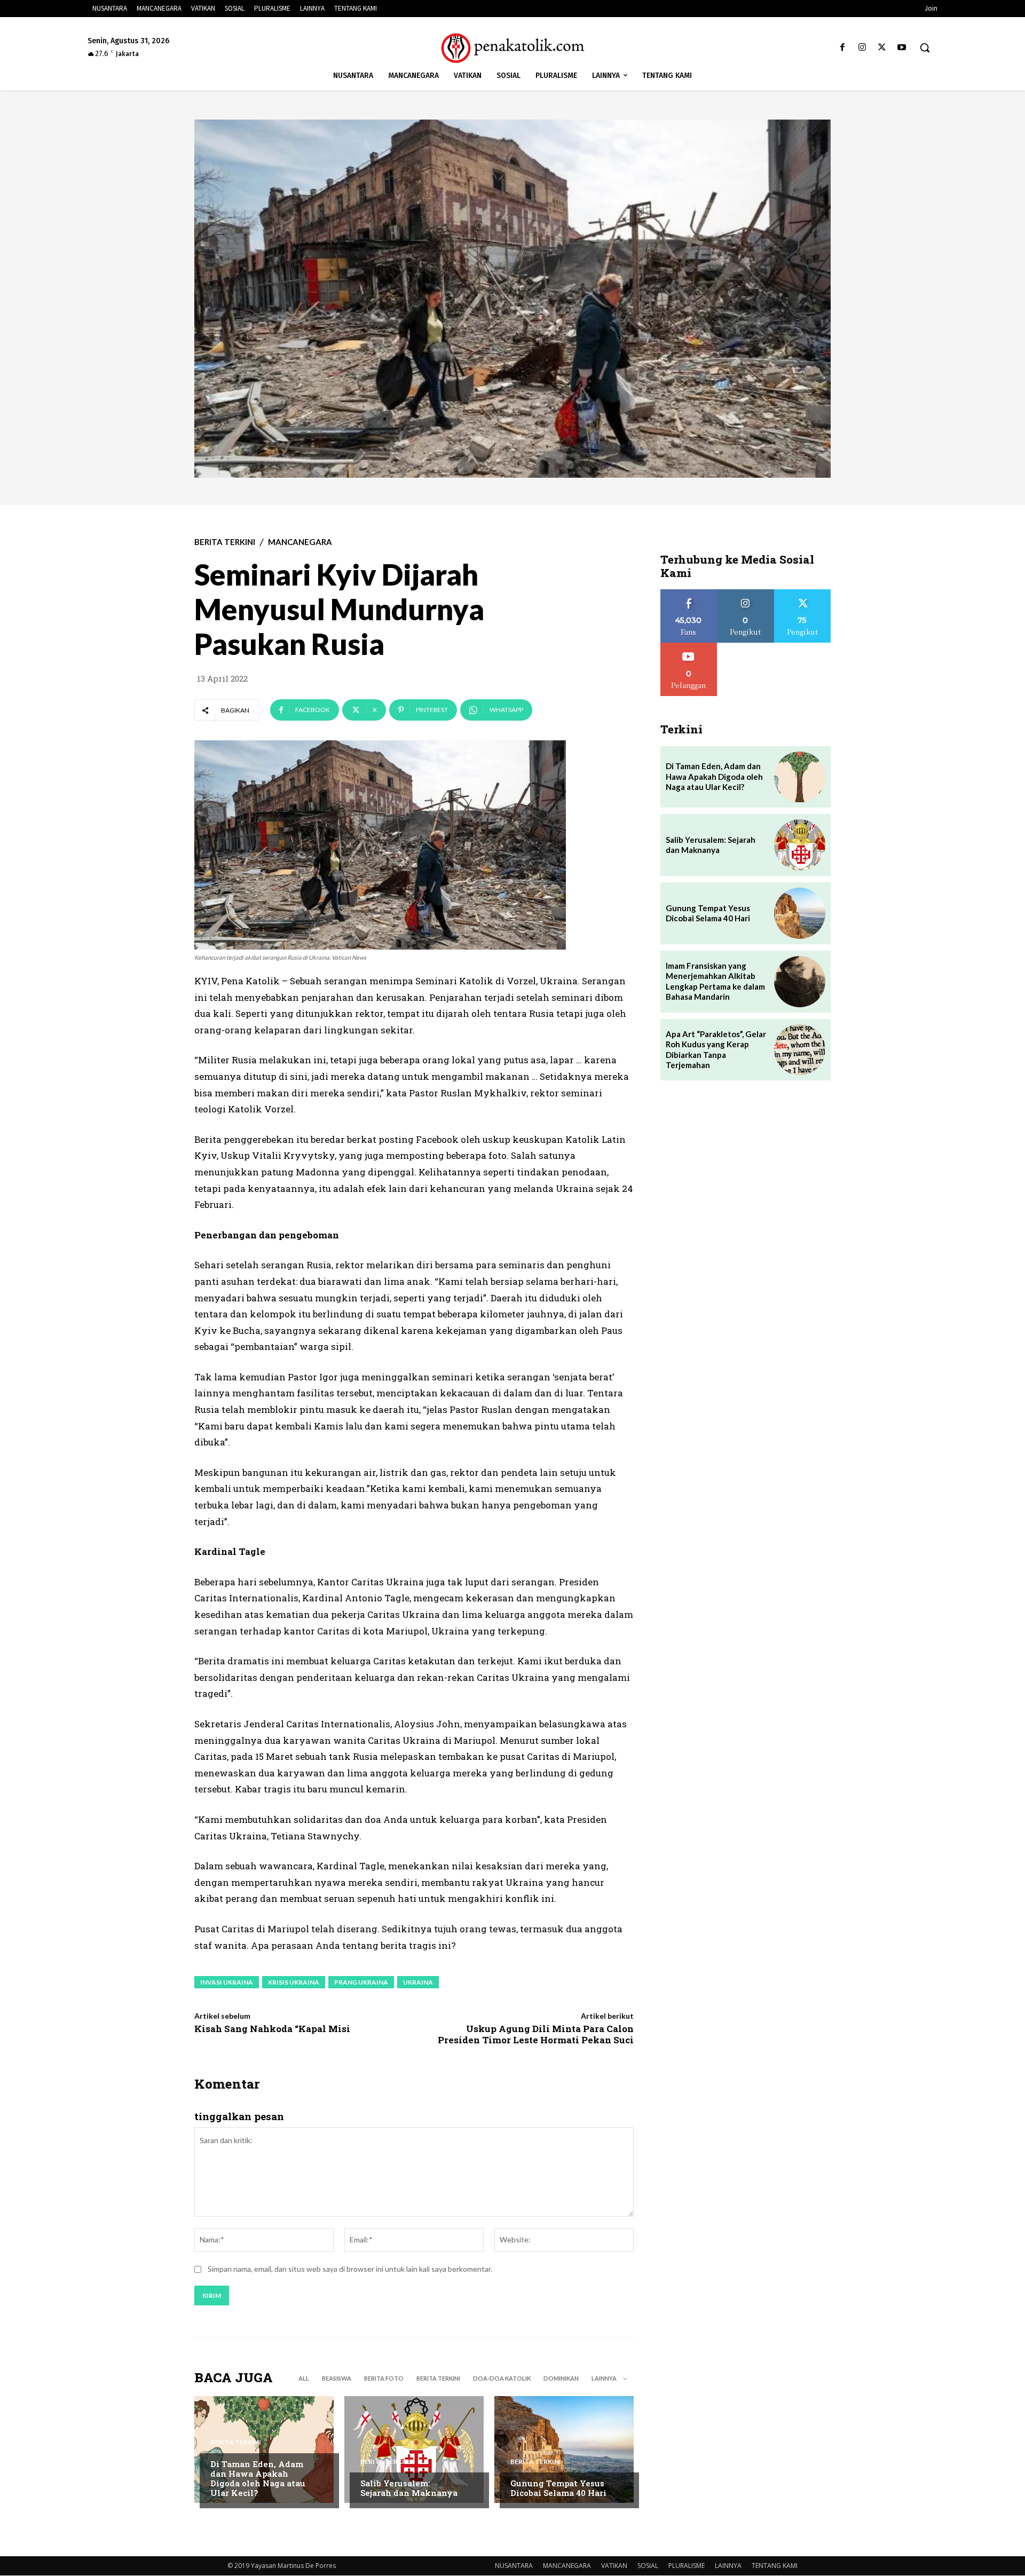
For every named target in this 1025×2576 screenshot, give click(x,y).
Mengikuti (746, 593)
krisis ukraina (294, 1982)
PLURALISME (687, 2566)
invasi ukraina (227, 1982)
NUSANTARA (514, 2566)
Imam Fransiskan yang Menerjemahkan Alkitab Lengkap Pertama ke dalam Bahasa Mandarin (715, 981)
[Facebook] (842, 48)
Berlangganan (689, 647)
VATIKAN (614, 2566)
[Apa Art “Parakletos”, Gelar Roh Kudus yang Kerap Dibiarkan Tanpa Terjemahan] (800, 1050)
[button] (925, 48)
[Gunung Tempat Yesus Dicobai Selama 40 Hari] (564, 2449)
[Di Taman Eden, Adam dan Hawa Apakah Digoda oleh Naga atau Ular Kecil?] (264, 2449)
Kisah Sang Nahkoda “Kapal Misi (272, 2029)
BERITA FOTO (384, 2378)
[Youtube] (902, 48)
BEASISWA (337, 2378)
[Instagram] (862, 48)
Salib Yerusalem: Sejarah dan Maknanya (409, 2488)
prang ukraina (361, 1982)
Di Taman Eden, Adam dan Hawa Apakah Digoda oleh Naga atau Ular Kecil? (258, 2478)
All (304, 2378)
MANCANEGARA (300, 542)
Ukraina (418, 1982)
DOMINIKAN (561, 2378)
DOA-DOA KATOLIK (502, 2378)
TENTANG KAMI (775, 2566)
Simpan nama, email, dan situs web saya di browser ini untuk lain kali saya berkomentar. (350, 2269)
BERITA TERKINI (225, 542)
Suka (689, 593)
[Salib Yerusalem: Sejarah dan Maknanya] (414, 2449)
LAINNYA (728, 2566)
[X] (882, 48)
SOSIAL (648, 2566)
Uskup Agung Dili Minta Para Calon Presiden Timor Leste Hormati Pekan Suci (536, 2034)
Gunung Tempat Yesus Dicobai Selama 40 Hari (558, 2488)
